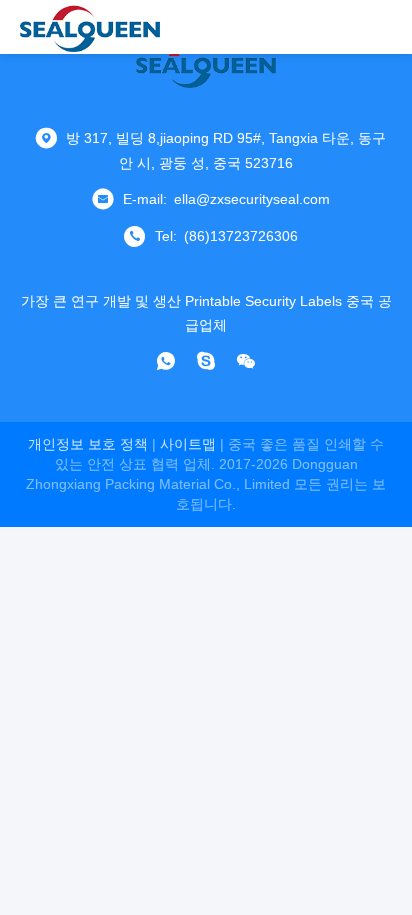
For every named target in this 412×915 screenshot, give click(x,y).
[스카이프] (206, 361)
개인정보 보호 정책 (88, 444)
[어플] (166, 361)
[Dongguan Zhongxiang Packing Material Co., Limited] (90, 27)
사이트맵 (188, 444)
